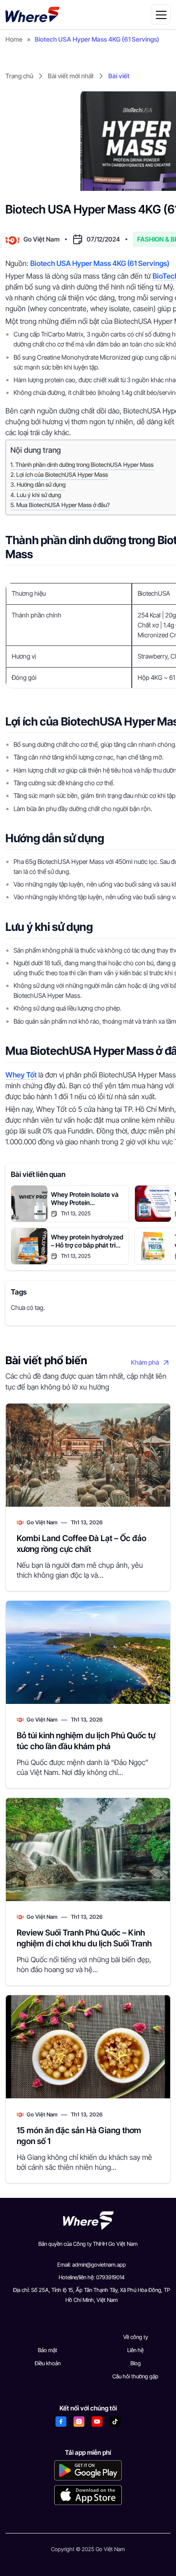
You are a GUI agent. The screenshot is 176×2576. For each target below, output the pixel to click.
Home (14, 39)
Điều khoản (48, 2363)
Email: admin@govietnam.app (92, 2265)
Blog (136, 2363)
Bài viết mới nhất (71, 76)
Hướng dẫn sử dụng (41, 485)
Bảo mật (48, 2350)
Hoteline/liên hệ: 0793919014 (92, 2277)
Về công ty (136, 2337)
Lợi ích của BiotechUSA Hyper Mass (62, 475)
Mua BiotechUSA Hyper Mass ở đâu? (63, 505)
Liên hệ (135, 2350)
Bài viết (119, 76)
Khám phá (145, 1362)
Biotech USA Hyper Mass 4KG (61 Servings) (100, 263)
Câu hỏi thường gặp (135, 2376)
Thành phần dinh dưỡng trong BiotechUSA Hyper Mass (84, 465)
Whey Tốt (21, 1075)
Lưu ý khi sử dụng (39, 495)
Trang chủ (19, 76)
